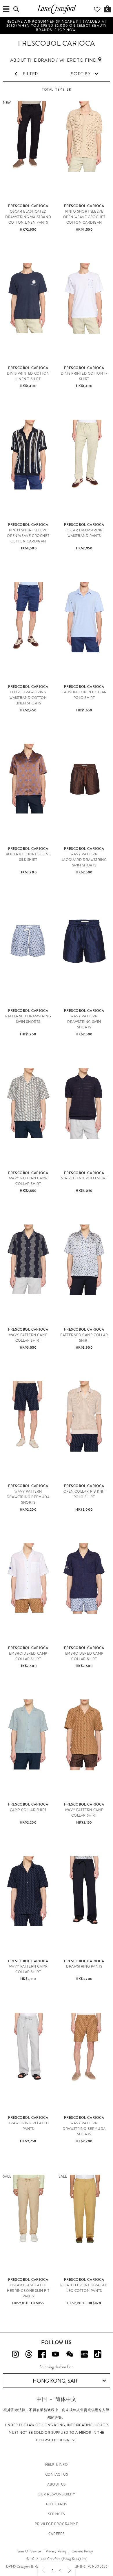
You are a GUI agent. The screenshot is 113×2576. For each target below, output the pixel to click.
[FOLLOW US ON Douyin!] (98, 2354)
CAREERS (57, 2534)
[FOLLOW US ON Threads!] (29, 2354)
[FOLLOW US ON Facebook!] (42, 2354)
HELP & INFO (57, 2465)
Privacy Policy (56, 2551)
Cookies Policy (82, 2551)
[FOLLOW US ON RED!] (84, 2354)
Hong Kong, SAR (55, 2381)
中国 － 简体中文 (57, 2399)
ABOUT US (57, 2484)
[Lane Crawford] (57, 13)
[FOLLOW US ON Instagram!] (15, 2354)
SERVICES (57, 2514)
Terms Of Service (29, 2551)
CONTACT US (57, 2474)
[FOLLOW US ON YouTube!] (55, 2354)
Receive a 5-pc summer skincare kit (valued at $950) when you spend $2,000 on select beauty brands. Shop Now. (57, 26)
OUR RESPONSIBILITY (57, 2494)
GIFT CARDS (57, 2504)
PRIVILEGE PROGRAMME (56, 2524)
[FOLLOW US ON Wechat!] (70, 2354)
